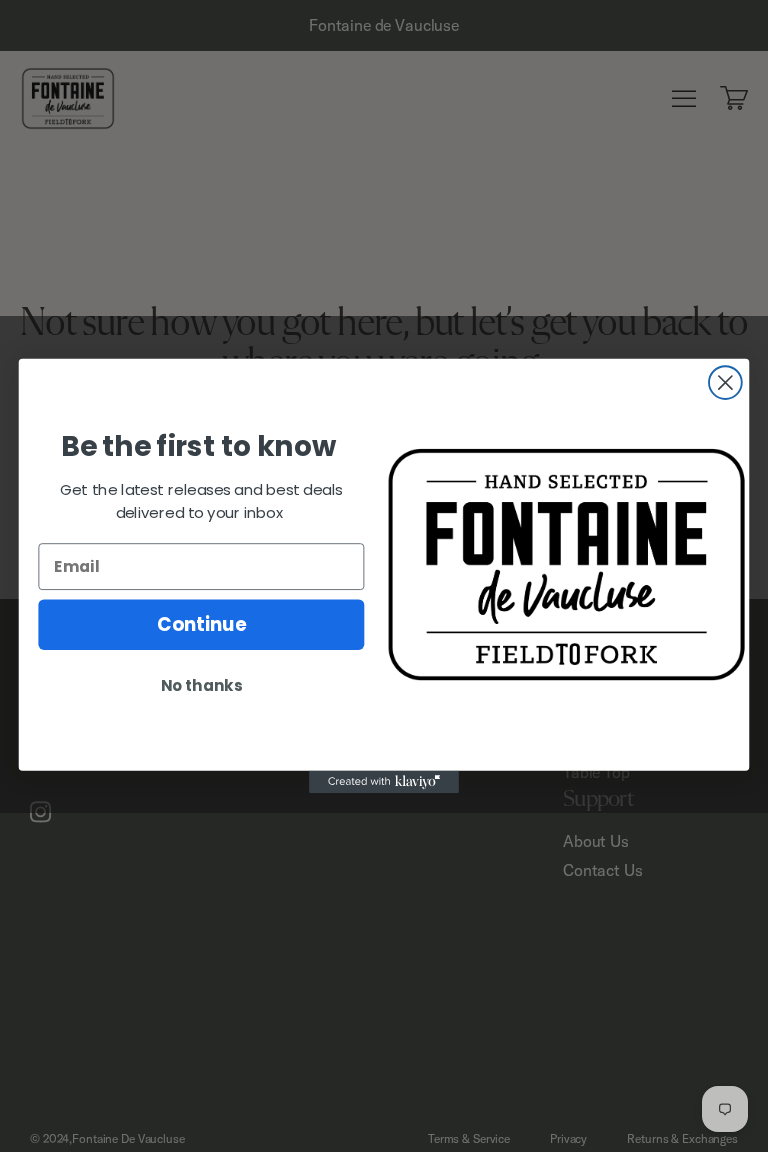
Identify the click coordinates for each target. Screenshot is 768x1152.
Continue (201, 625)
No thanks (201, 686)
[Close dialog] (725, 382)
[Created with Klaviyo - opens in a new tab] (384, 782)
